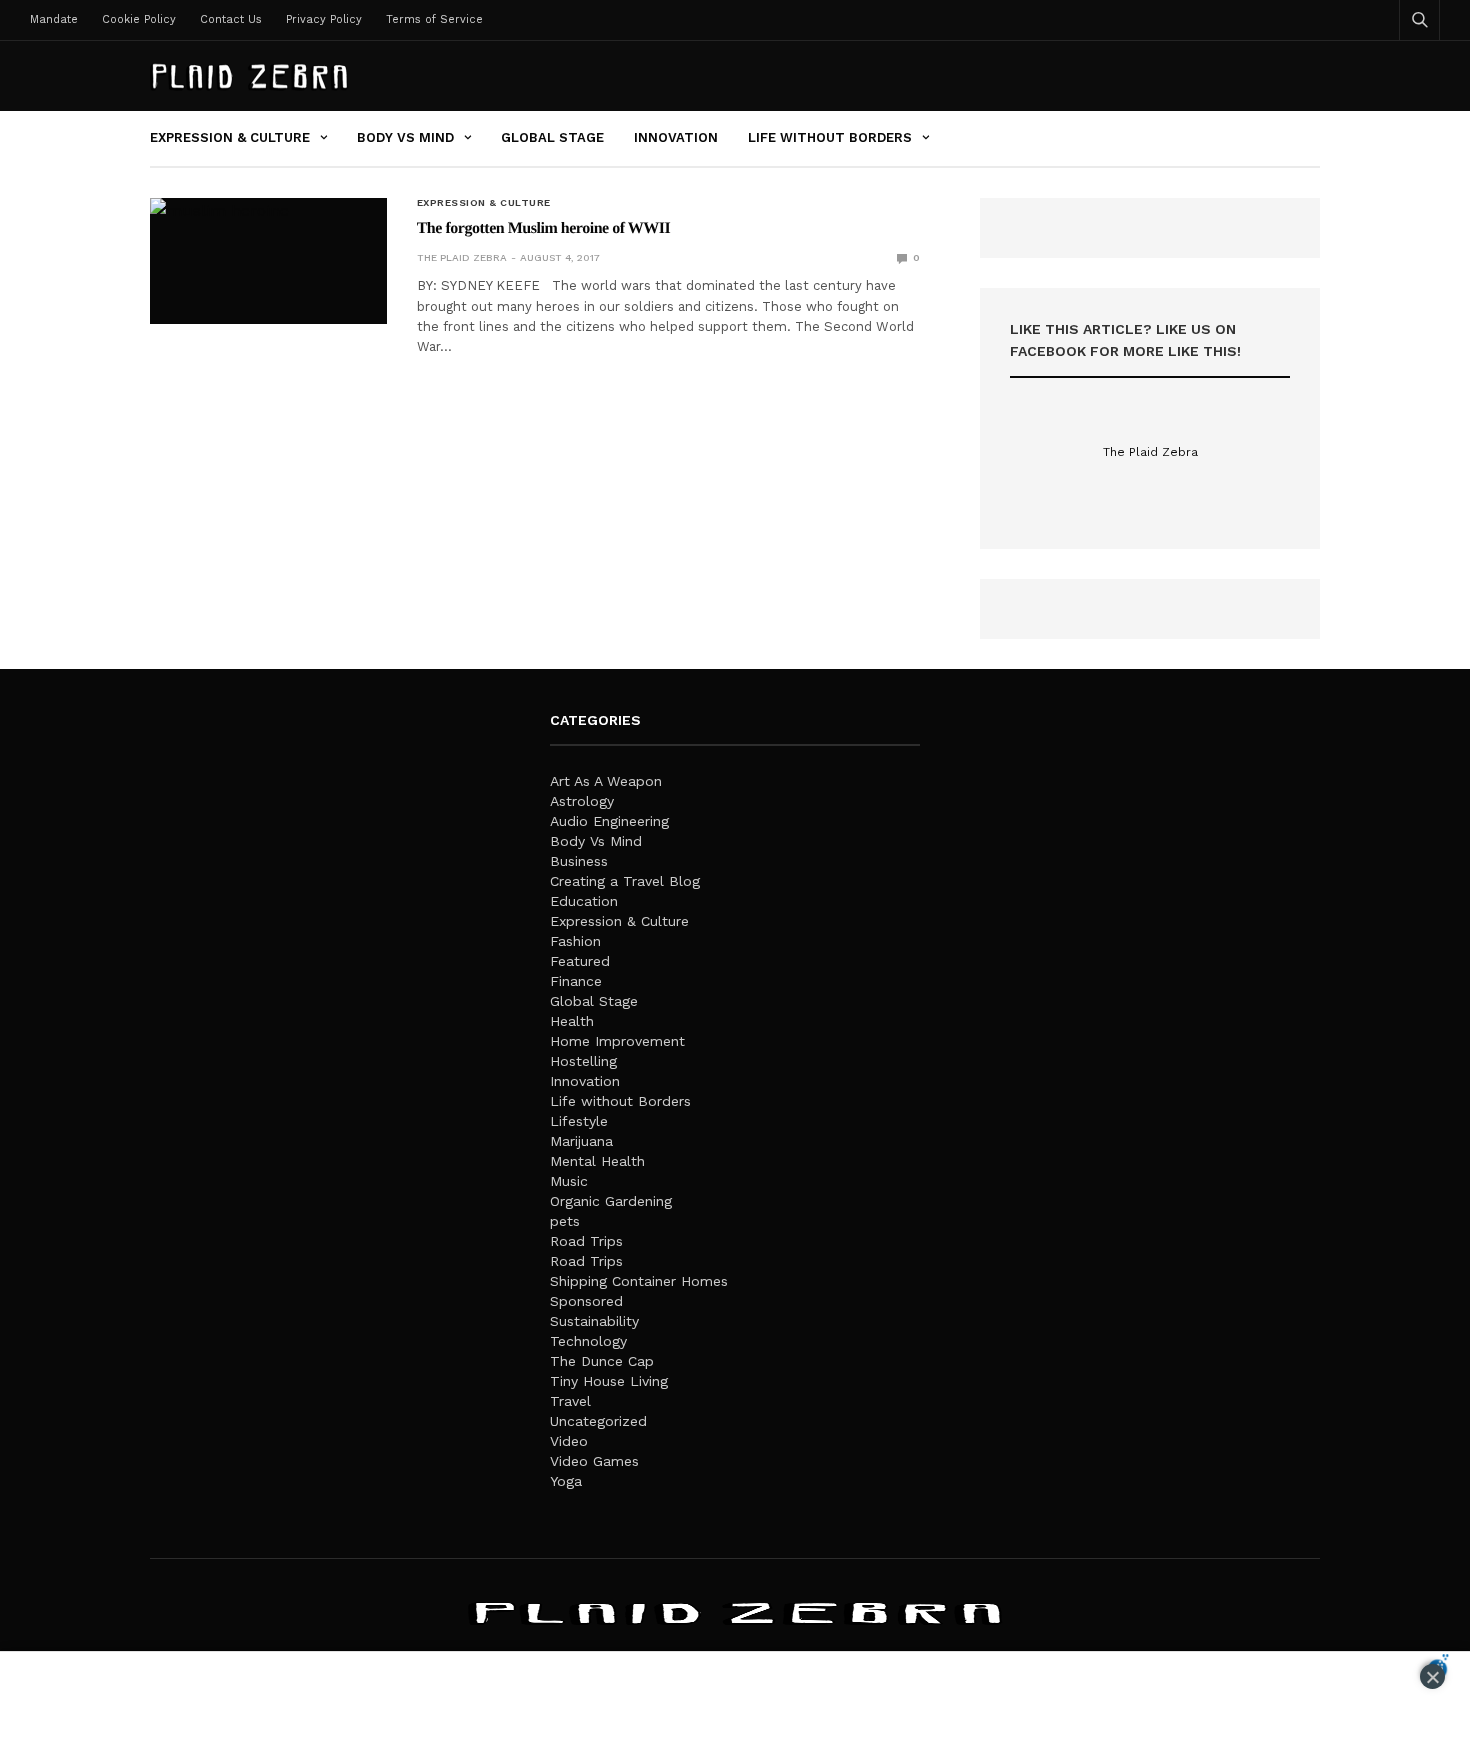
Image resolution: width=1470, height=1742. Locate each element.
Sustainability (594, 1321)
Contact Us (231, 19)
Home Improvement (617, 1041)
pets (565, 1221)
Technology (588, 1341)
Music (569, 1181)
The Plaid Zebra (462, 257)
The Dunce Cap (602, 1361)
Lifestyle (579, 1121)
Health (572, 1021)
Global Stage (552, 137)
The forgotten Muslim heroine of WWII (544, 228)
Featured (580, 961)
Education (584, 901)
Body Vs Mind (405, 137)
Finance (576, 981)
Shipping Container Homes (639, 1281)
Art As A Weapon (606, 781)
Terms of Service (434, 19)
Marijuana (581, 1141)
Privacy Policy (324, 19)
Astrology (582, 801)
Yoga (566, 1481)
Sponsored (586, 1301)
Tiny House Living (609, 1381)
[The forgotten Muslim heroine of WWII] (268, 261)
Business (579, 861)
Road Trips (586, 1241)
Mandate (54, 19)
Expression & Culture (230, 137)
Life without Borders (830, 137)
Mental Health (597, 1161)
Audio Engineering (609, 821)
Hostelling (583, 1061)
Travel (570, 1401)
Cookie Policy (139, 19)
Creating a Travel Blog (625, 881)
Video (569, 1441)
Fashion (575, 941)
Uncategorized (598, 1421)
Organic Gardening (611, 1201)
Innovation (676, 137)
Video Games (594, 1461)
